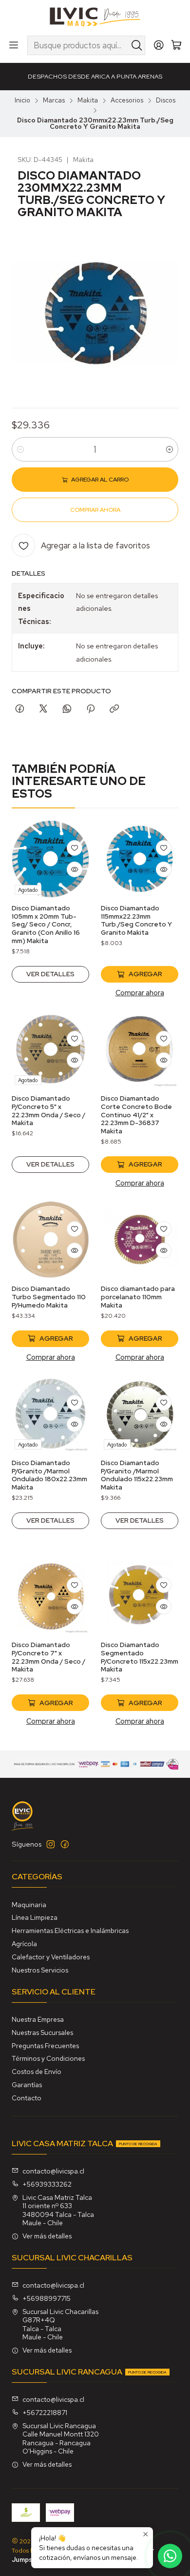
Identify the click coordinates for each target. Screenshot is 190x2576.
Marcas (54, 101)
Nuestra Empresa (38, 2019)
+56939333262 (47, 2184)
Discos (166, 101)
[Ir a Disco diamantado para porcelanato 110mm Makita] (140, 1239)
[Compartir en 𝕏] (43, 709)
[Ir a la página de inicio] (95, 17)
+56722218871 (45, 2413)
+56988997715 (47, 2298)
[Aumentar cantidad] (170, 449)
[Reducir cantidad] (20, 449)
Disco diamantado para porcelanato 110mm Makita (138, 1297)
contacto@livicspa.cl (53, 2171)
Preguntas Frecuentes (45, 2046)
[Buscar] (137, 45)
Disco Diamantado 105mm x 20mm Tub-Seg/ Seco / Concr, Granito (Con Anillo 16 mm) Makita (46, 924)
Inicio (22, 101)
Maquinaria (29, 1905)
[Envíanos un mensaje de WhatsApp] (170, 2556)
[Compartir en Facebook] (20, 709)
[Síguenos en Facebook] (65, 1844)
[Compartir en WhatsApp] (67, 709)
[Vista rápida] (75, 869)
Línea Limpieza (35, 1917)
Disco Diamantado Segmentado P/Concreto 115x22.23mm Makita (140, 1657)
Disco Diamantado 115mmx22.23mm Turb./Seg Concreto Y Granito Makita (136, 920)
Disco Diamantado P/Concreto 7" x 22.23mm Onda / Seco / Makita (48, 1657)
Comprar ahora (140, 993)
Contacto (27, 2098)
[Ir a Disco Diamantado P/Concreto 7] (50, 1596)
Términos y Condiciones (48, 2058)
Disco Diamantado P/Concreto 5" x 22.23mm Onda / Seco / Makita (48, 1110)
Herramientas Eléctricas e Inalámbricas (70, 1931)
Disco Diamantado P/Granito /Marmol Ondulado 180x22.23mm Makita (49, 1475)
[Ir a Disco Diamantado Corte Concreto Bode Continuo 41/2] (140, 1049)
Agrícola (24, 1944)
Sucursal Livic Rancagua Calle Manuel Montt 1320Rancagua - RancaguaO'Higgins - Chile (61, 2439)
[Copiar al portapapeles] (114, 709)
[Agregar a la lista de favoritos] (75, 848)
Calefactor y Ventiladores (51, 1957)
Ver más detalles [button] (47, 2236)
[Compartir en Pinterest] (91, 709)
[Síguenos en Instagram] (51, 1844)
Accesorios (127, 101)
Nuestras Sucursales (42, 2033)
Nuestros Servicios (40, 1970)
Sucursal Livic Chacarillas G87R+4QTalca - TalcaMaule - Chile (60, 2324)
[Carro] (176, 46)
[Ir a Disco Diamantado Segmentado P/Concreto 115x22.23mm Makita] (140, 1596)
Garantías (27, 2085)
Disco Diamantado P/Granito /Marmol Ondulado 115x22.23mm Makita (137, 1475)
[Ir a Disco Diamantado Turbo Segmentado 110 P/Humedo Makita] (50, 1239)
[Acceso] (159, 45)
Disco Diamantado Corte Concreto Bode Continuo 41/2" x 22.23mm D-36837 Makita (136, 1115)
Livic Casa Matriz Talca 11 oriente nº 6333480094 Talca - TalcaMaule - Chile (58, 2210)
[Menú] (14, 45)
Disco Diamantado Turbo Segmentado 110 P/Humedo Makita (49, 1297)
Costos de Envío (37, 2072)
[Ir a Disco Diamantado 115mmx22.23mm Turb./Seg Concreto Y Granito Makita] (140, 859)
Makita (88, 101)
